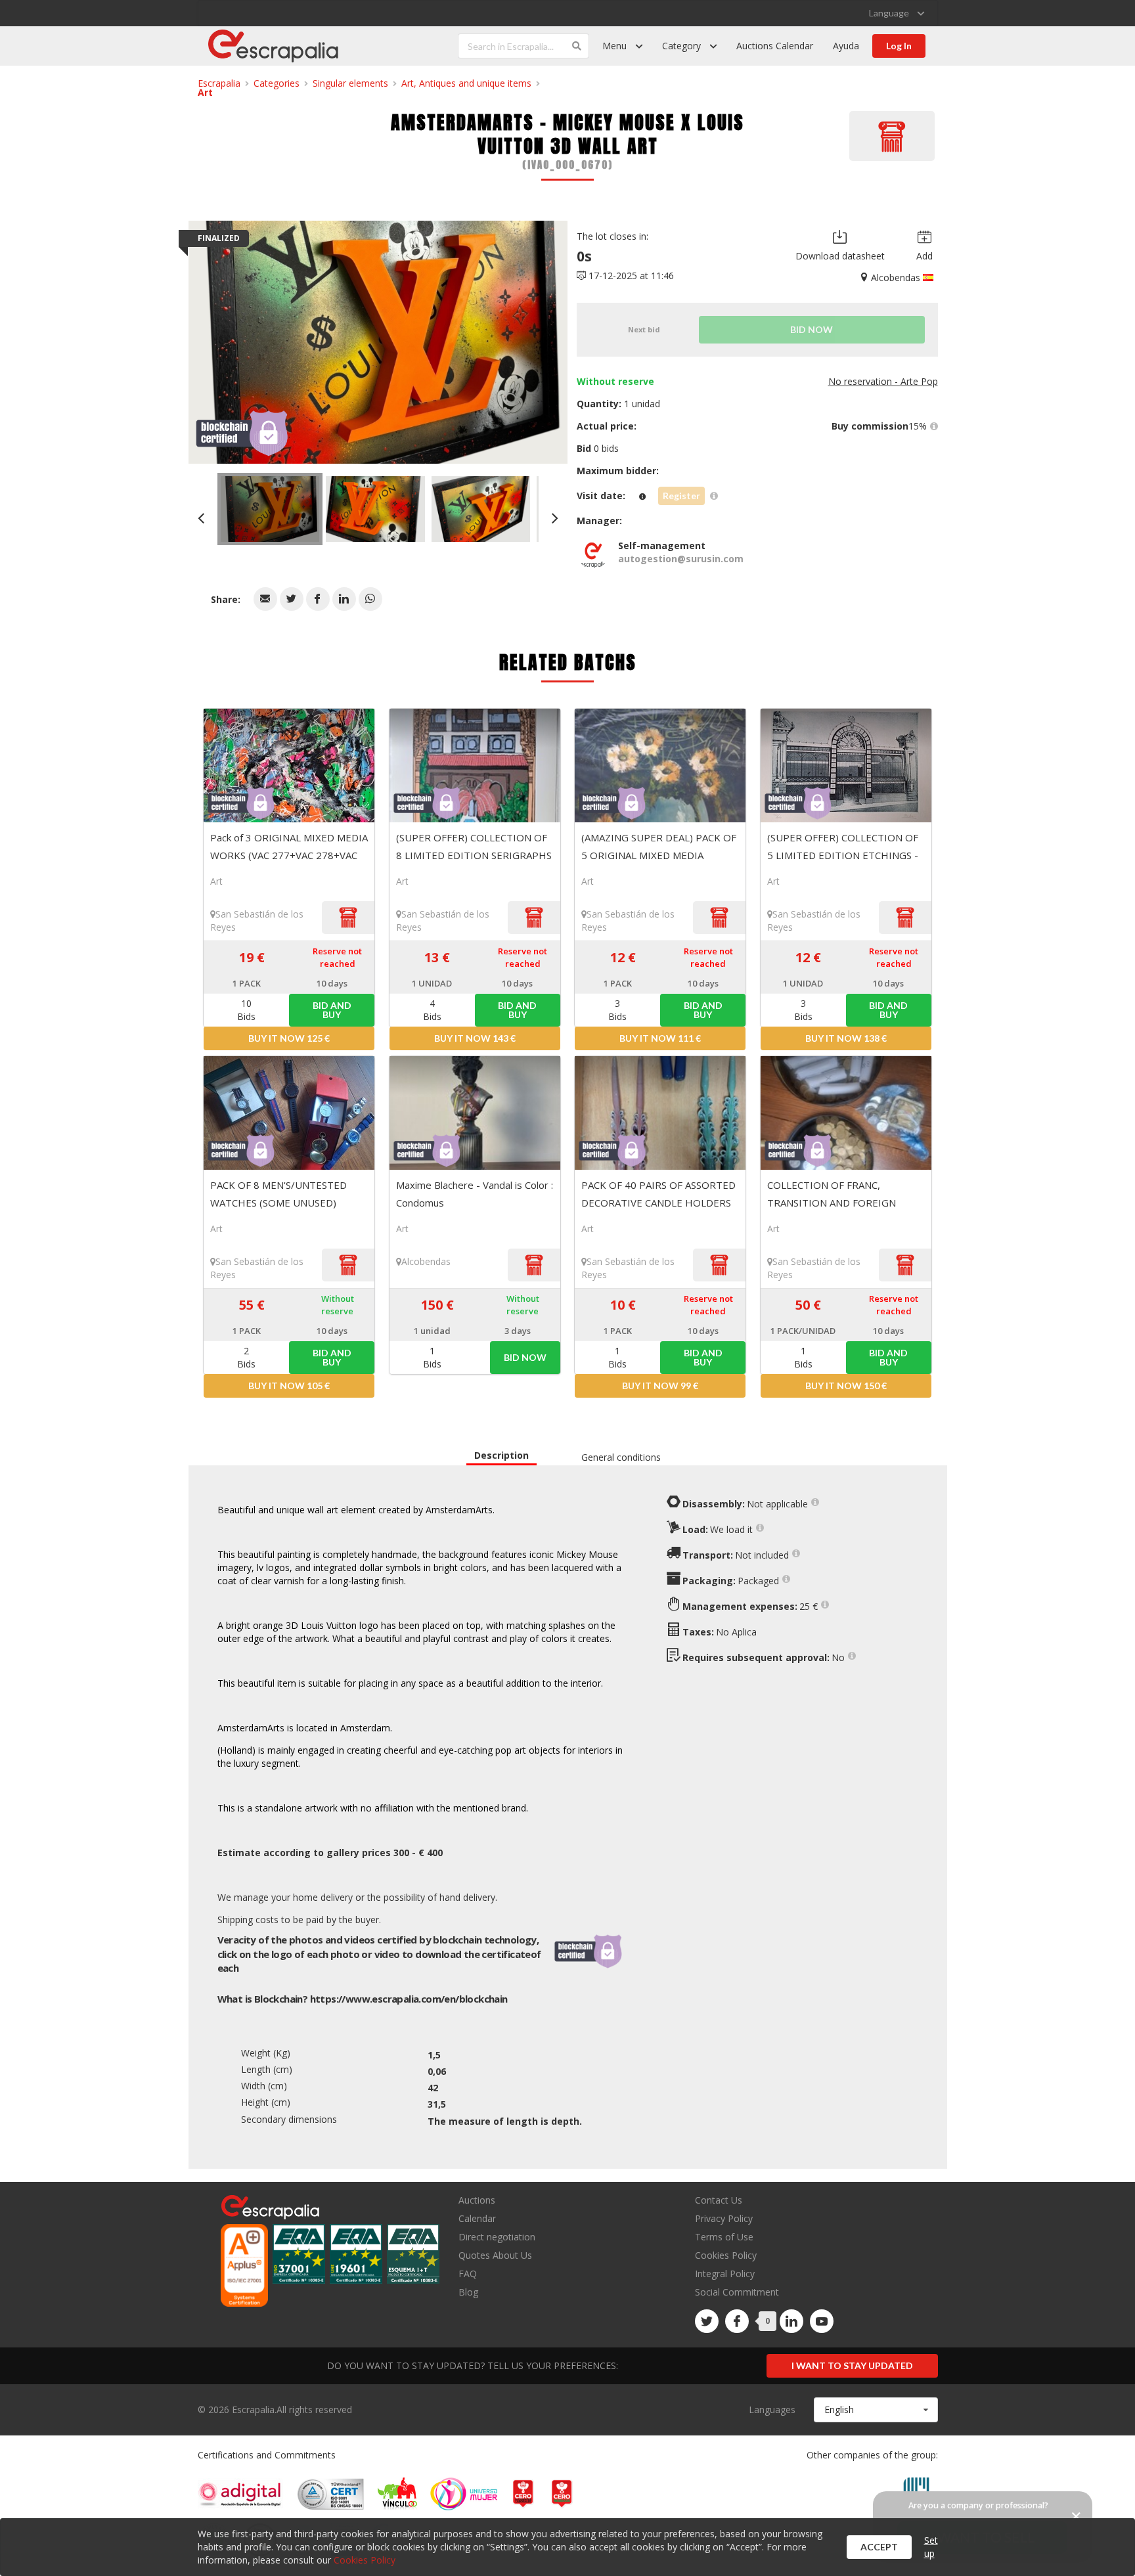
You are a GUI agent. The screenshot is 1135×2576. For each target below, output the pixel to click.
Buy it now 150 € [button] (846, 1386)
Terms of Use (724, 2237)
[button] (265, 599)
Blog (468, 2292)
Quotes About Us (495, 2255)
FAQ (468, 2274)
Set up (931, 2547)
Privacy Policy (724, 2218)
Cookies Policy (726, 2255)
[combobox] (876, 2410)
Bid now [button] (525, 1357)
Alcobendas (426, 1261)
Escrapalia (219, 83)
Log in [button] (899, 46)
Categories (277, 83)
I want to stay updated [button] (852, 2365)
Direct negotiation (497, 2237)
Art (205, 92)
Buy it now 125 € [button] (289, 1038)
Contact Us (719, 2201)
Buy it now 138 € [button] (846, 1038)
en (409, 1999)
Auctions (477, 2201)
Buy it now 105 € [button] (289, 1386)
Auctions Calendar (775, 46)
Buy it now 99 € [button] (660, 1386)
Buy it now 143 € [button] (475, 1038)
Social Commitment (737, 2292)
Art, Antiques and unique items (466, 83)
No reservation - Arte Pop (883, 381)
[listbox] (897, 13)
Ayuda (846, 46)
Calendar (477, 2218)
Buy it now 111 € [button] (660, 1038)
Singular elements (350, 83)
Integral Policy (725, 2274)
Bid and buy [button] (332, 1010)
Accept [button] (879, 2547)
